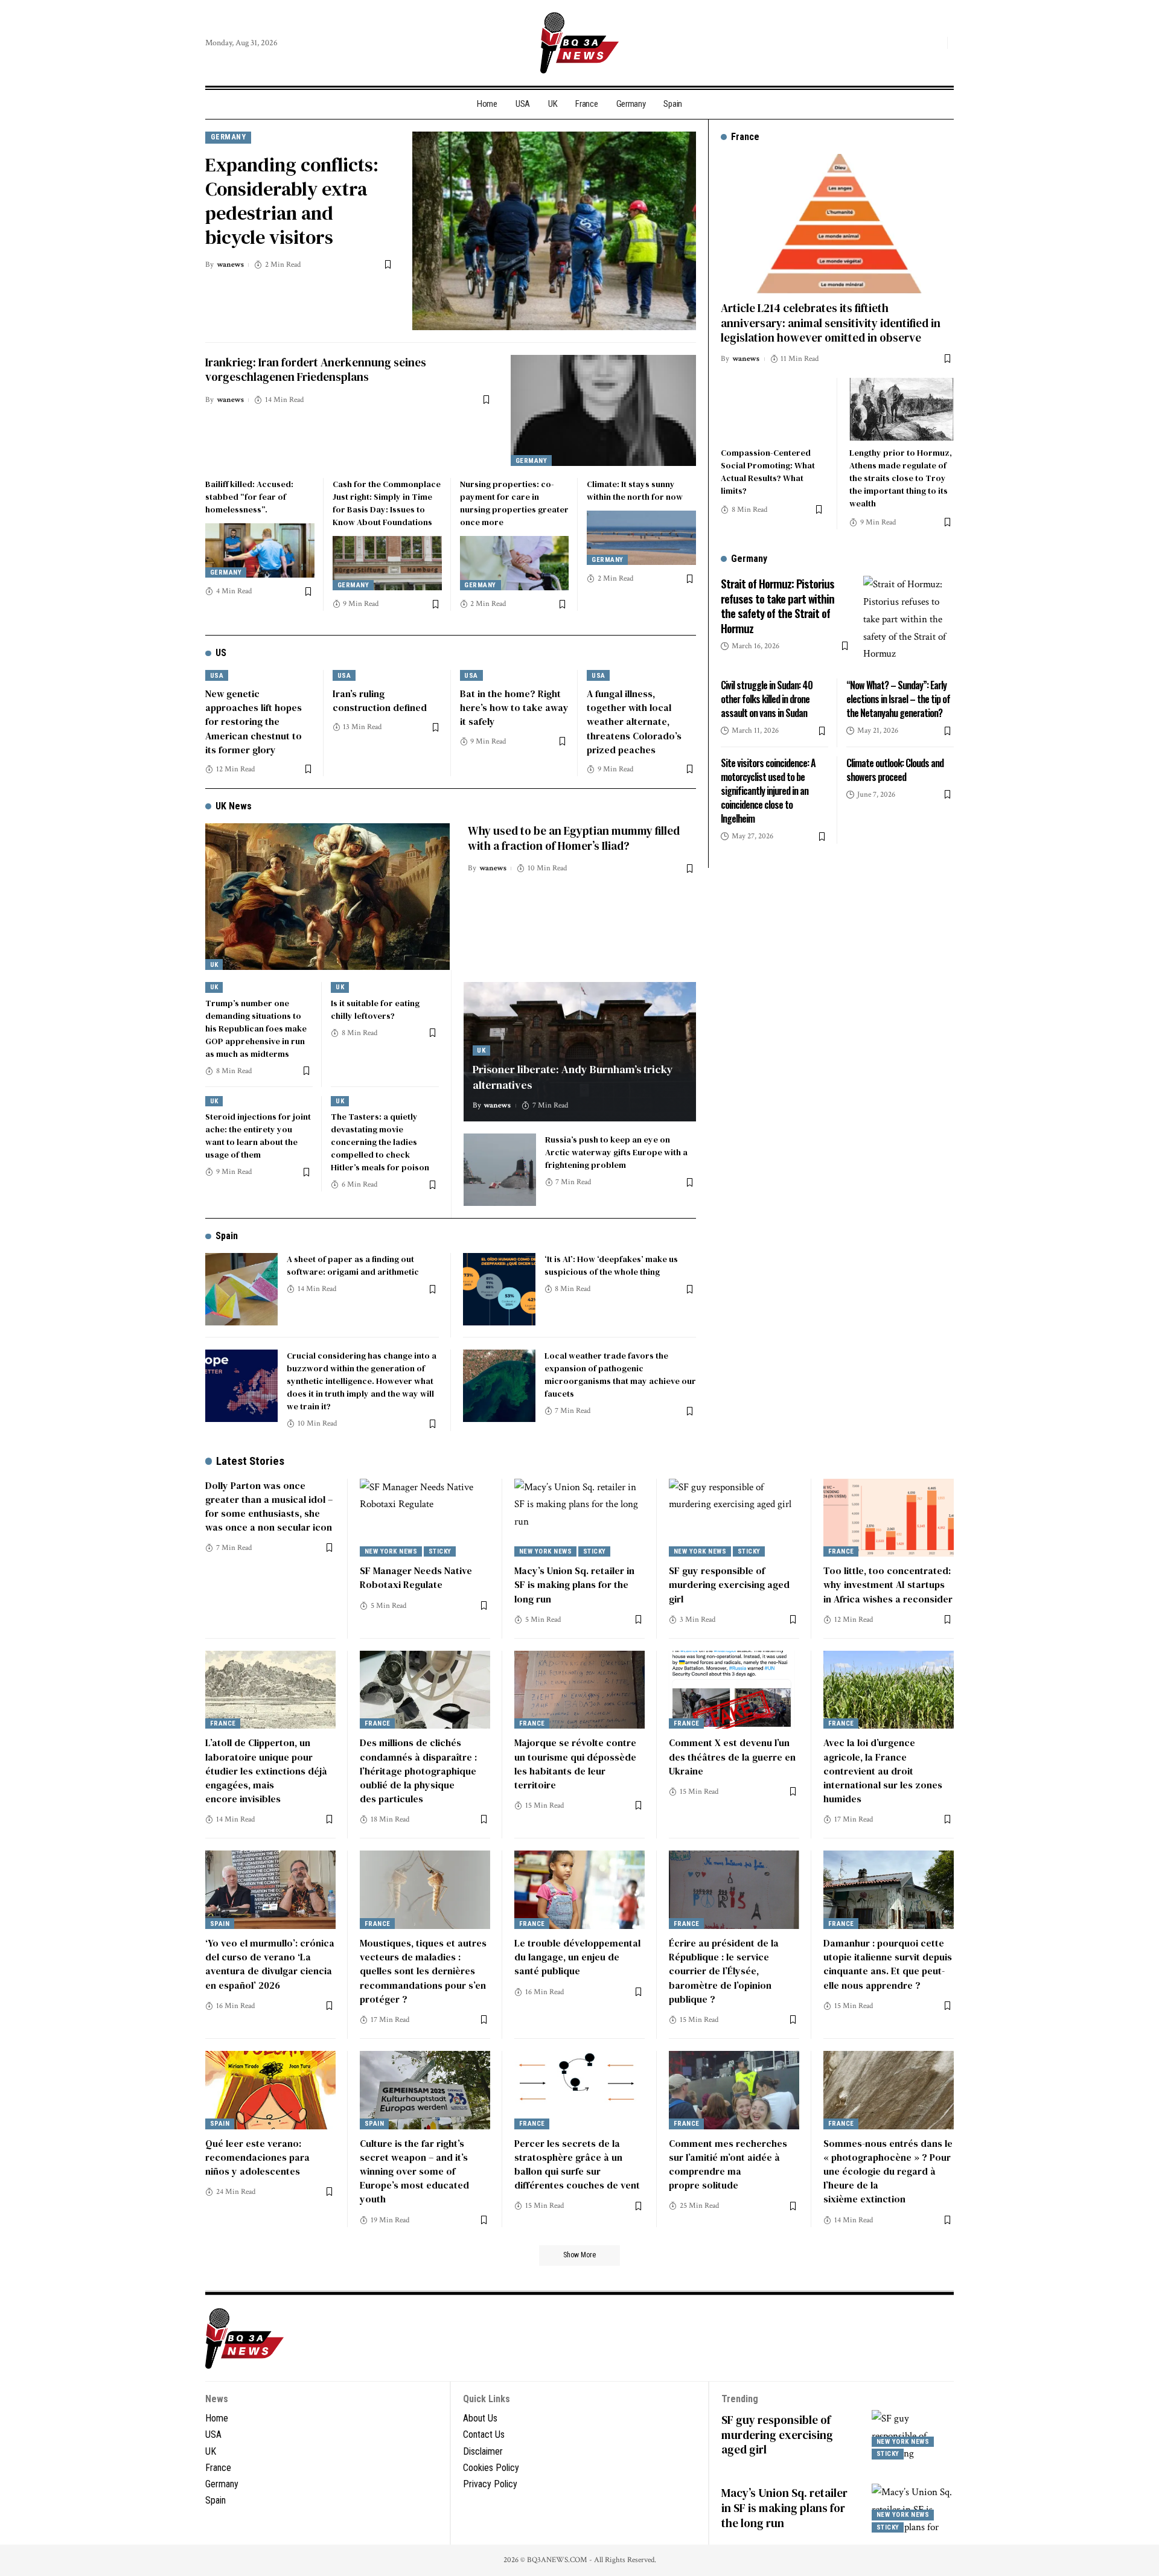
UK (214, 965)
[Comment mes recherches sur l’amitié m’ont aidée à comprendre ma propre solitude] (734, 2090)
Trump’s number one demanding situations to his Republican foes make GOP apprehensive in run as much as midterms (256, 1028)
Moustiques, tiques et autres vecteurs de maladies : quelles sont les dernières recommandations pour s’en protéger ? (423, 1971)
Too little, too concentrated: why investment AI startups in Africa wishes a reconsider (888, 1584)
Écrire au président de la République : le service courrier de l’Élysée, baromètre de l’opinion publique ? (724, 1971)
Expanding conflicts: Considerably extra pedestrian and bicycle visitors (292, 201)
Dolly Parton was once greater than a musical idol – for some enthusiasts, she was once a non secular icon (269, 1506)
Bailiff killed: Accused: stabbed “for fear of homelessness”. (249, 497)
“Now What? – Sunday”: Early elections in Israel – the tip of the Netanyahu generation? (898, 699)
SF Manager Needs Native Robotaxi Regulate (416, 1577)
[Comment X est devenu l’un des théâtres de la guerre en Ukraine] (734, 1690)
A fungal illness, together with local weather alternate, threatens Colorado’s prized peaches (634, 722)
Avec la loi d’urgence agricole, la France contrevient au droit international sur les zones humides (883, 1771)
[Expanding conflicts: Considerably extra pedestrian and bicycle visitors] (554, 231)
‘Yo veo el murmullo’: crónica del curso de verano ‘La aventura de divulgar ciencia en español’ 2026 (270, 1964)
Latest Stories (250, 1461)
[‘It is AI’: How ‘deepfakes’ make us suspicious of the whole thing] (499, 1289)
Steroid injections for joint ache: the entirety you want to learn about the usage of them (258, 1136)
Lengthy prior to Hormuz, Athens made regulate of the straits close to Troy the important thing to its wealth (901, 478)
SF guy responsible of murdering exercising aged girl (729, 1584)
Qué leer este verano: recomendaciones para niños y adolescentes (257, 2157)
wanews (230, 265)
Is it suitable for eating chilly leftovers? (375, 1009)
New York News (391, 1551)
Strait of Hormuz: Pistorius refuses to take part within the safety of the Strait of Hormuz (777, 605)
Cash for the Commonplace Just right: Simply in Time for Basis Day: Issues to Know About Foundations (387, 503)
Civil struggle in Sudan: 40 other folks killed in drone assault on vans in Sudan (767, 699)
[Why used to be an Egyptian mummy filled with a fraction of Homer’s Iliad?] (327, 897)
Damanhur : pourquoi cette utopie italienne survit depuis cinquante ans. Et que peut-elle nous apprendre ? (888, 1964)
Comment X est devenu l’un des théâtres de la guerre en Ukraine (732, 1756)
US (221, 653)
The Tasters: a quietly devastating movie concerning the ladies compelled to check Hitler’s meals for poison (380, 1142)
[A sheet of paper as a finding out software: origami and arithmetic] (241, 1289)
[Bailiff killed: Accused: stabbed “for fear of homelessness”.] (260, 550)
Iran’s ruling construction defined (380, 700)
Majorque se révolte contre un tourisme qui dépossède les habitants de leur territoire (575, 1764)
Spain (227, 1236)
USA (217, 676)
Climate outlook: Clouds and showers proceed (895, 770)
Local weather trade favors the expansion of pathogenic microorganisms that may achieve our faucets (620, 1375)
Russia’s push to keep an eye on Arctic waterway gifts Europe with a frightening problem (616, 1152)
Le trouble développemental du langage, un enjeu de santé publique (577, 1957)
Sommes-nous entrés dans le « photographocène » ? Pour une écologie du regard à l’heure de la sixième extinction (888, 2171)
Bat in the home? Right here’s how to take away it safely (514, 707)
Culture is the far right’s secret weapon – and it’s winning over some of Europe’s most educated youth (414, 2171)
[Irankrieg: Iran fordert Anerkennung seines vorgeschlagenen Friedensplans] (603, 410)
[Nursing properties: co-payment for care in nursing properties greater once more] (515, 563)
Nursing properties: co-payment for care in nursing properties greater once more (514, 503)
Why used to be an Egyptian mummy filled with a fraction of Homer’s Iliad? (574, 838)
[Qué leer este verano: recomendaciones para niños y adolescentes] (270, 2090)
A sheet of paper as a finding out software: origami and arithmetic (353, 1265)
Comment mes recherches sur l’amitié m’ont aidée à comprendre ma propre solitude (728, 2164)
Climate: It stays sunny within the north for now (635, 490)
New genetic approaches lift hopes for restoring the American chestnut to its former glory (254, 722)
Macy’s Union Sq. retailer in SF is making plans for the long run (574, 1584)
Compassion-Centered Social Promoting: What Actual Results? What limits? (768, 472)
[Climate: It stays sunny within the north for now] (641, 538)
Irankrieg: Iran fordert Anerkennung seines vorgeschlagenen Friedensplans (316, 370)
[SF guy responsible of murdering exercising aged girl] (734, 1518)
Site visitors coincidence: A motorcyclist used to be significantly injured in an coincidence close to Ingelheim (768, 791)
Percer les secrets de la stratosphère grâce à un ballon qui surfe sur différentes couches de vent (577, 2164)
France (841, 1551)
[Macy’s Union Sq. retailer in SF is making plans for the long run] (579, 1518)
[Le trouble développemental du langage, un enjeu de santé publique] (579, 1890)
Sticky (440, 1551)
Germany (228, 137)
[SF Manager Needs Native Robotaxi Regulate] (425, 1518)
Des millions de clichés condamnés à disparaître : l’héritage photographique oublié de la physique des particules (418, 1771)
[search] (935, 43)
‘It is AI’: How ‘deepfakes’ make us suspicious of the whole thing (611, 1265)
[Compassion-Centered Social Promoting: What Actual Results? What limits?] (773, 409)
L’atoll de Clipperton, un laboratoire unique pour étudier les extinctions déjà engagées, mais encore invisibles (266, 1771)
